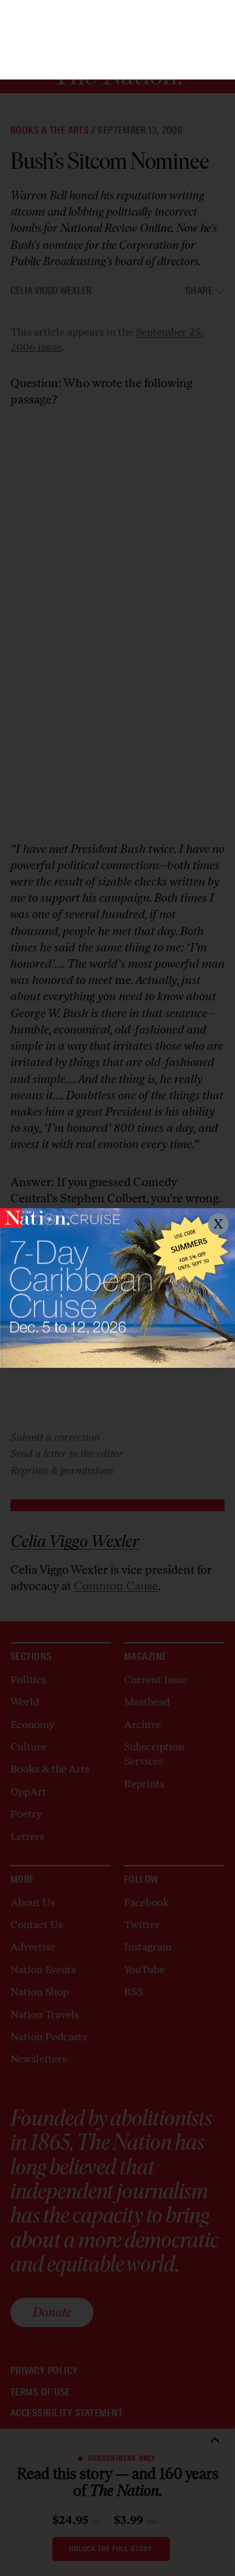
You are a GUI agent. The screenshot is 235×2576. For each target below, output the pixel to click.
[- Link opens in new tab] (117, 1288)
